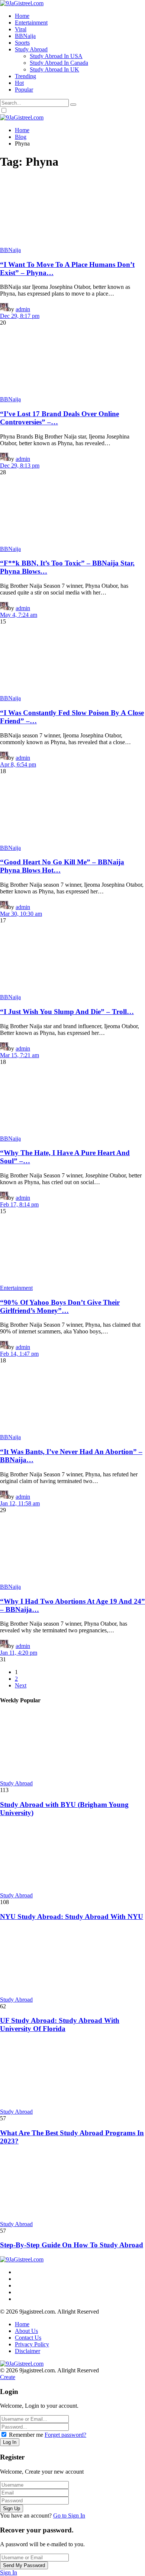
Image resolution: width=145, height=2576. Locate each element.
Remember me (26, 2435)
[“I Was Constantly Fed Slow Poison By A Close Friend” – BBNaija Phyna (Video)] (72, 660)
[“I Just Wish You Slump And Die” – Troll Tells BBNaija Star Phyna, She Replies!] (72, 959)
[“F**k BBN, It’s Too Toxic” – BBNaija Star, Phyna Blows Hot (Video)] (72, 511)
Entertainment (16, 1288)
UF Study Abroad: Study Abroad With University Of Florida (60, 2025)
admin (23, 309)
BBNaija (10, 250)
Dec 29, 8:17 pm (20, 316)
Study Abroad (16, 1783)
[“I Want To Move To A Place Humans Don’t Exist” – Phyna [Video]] (72, 212)
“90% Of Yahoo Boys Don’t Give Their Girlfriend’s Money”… (60, 1306)
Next (21, 1685)
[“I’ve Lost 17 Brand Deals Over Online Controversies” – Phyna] (72, 361)
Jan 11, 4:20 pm (19, 1653)
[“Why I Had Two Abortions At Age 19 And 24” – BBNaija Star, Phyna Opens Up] (72, 1549)
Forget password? (65, 2435)
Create (8, 2377)
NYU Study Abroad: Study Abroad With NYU (72, 1917)
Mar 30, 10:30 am (21, 914)
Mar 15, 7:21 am (20, 1055)
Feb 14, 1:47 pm (19, 1354)
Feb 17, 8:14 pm (19, 1204)
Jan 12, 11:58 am (20, 1503)
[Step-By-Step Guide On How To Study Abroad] (72, 2187)
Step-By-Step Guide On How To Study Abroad (72, 2245)
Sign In (9, 2572)
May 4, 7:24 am (19, 615)
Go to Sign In (69, 2516)
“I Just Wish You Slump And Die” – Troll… (67, 1012)
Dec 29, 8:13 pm (20, 466)
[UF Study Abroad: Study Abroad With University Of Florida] (72, 1962)
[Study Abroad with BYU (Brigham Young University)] (72, 1746)
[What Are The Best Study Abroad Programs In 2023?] (72, 2074)
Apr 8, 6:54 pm (18, 764)
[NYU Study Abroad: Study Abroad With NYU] (72, 1858)
